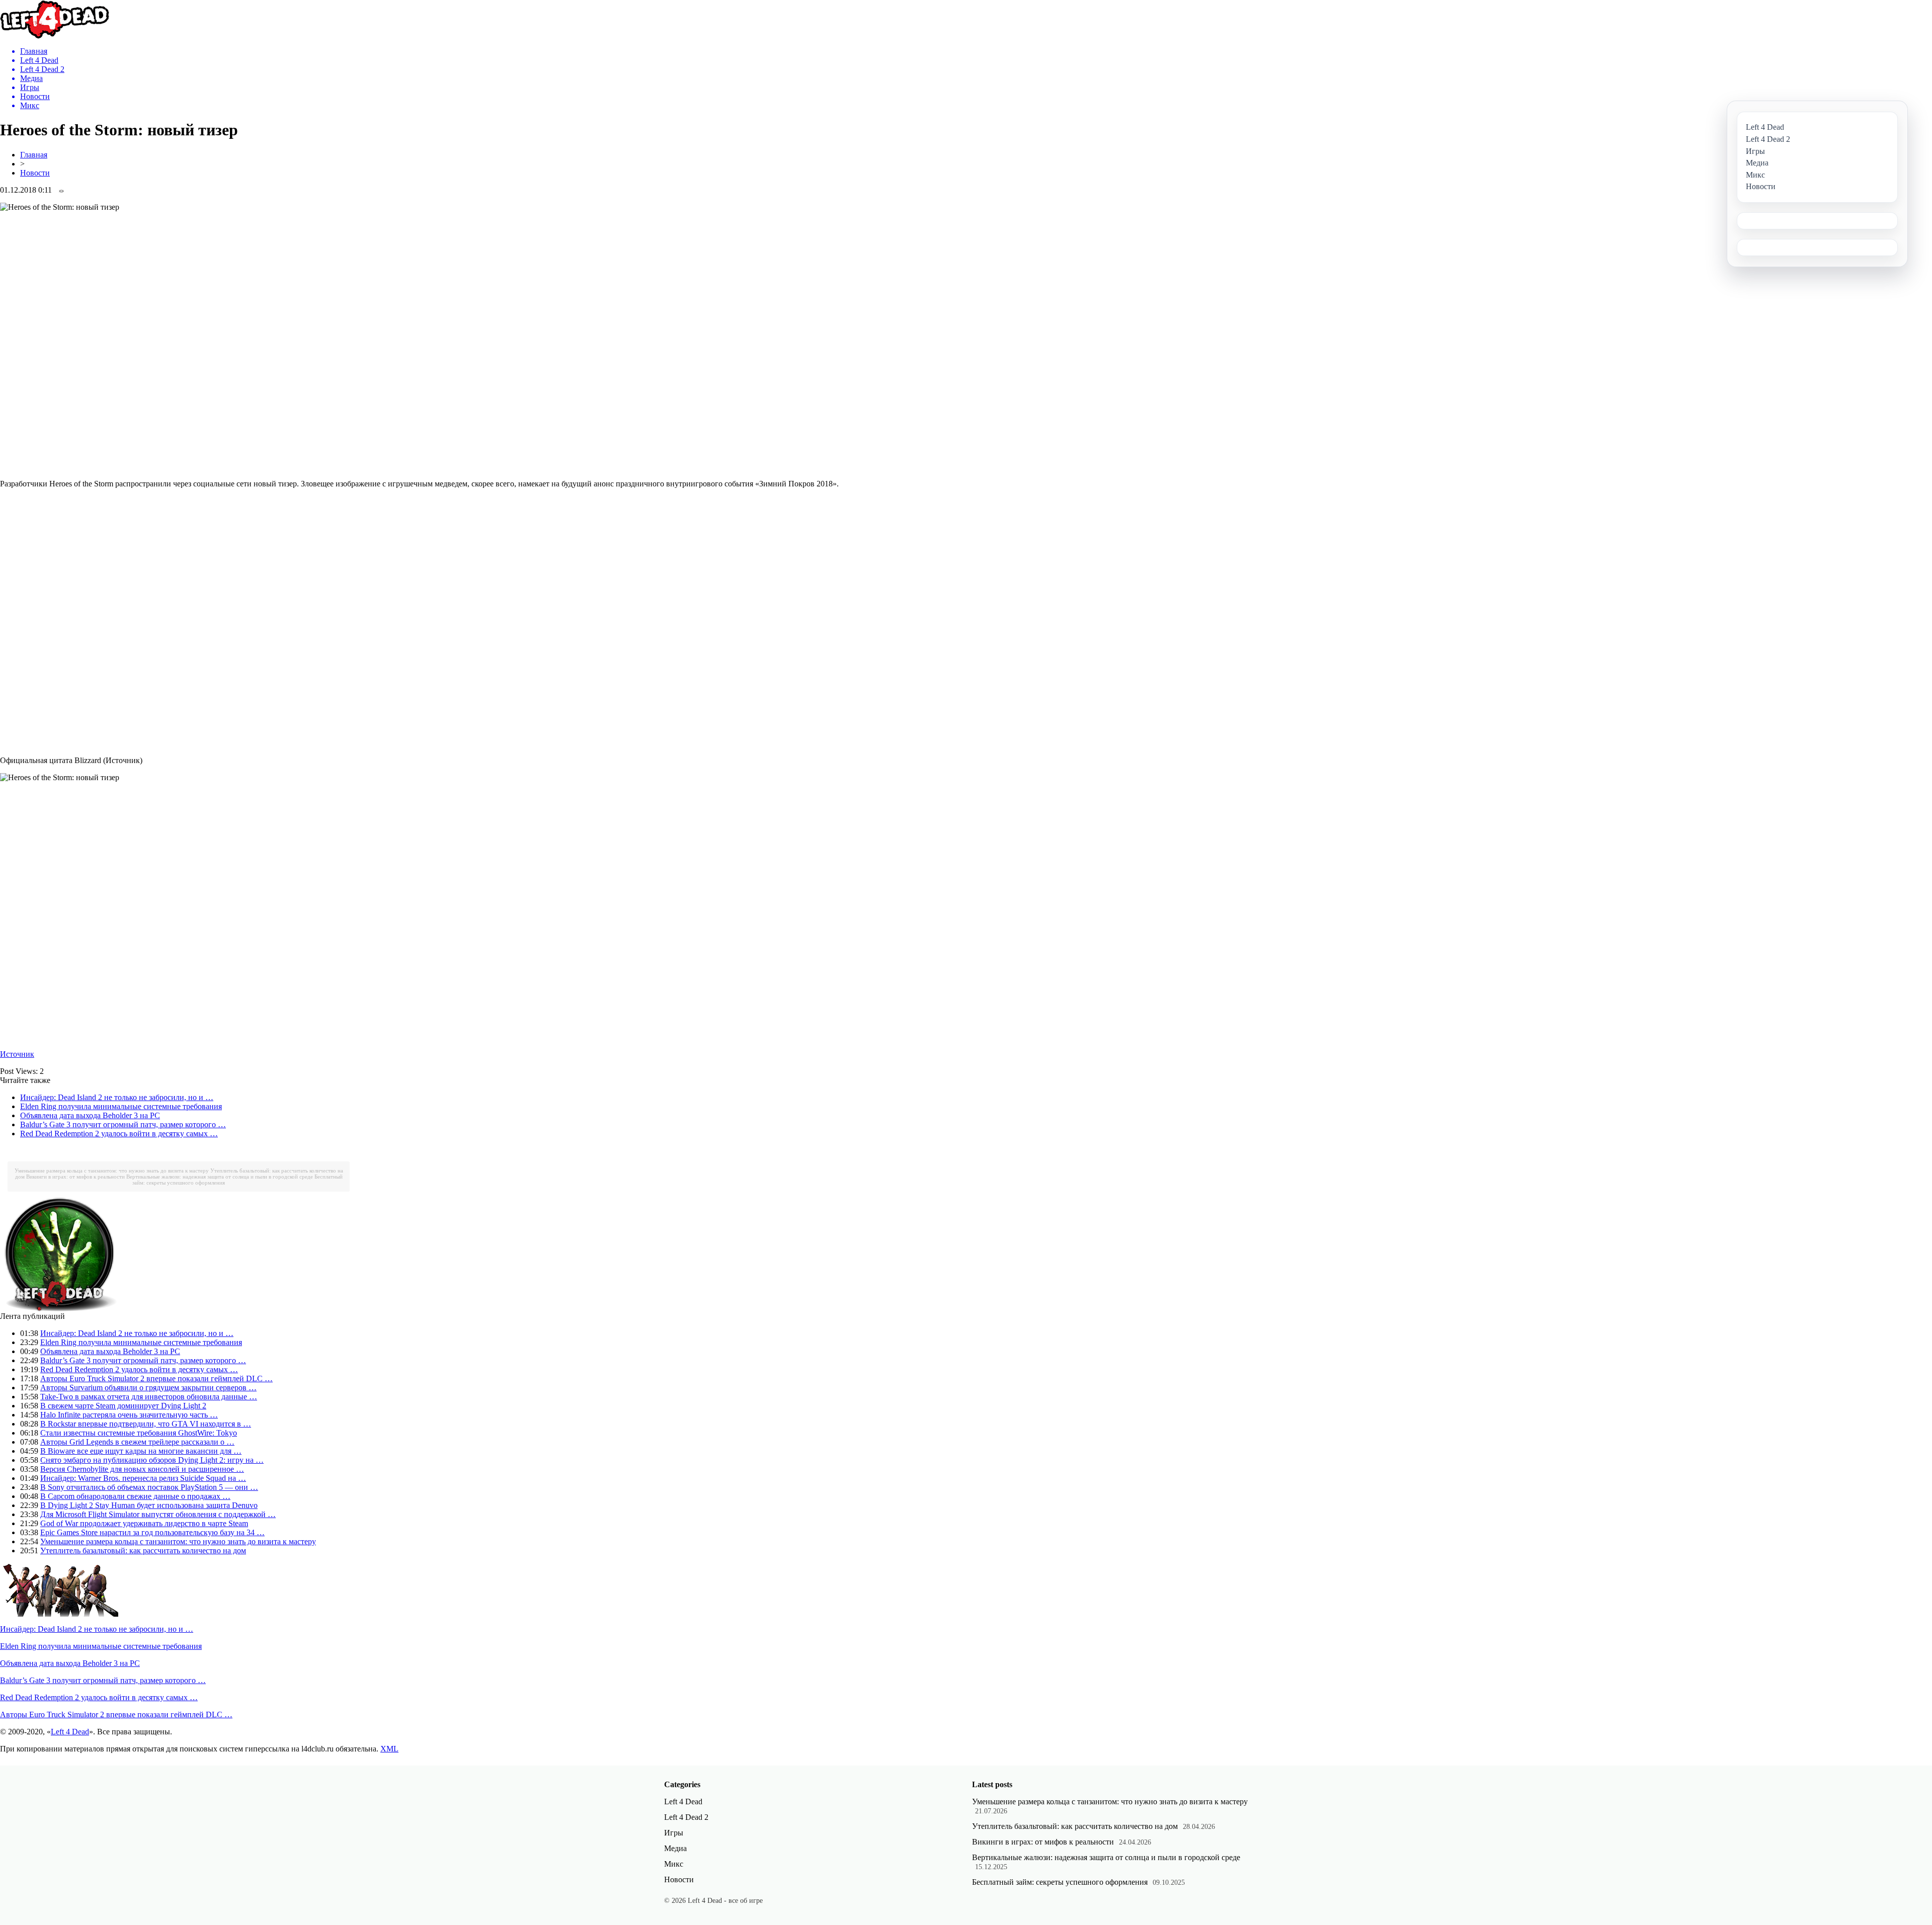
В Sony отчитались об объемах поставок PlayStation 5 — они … (149, 1487)
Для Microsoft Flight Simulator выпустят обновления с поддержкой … (158, 1514)
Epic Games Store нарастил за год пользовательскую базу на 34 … (152, 1532)
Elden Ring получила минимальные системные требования (121, 1106)
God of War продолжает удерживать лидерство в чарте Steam (144, 1523)
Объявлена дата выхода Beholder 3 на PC (90, 1115)
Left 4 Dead (70, 1732)
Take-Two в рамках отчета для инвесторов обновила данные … (149, 1397)
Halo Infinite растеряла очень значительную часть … (129, 1415)
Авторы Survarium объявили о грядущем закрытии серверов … (148, 1388)
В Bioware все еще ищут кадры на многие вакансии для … (141, 1451)
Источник (17, 1054)
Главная (34, 155)
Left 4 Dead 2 (686, 1817)
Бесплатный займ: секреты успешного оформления (1060, 1882)
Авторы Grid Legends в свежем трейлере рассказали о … (137, 1442)
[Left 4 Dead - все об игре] (55, 36)
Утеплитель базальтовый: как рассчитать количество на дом (143, 1551)
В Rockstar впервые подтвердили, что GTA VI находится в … (146, 1424)
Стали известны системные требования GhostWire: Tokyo (139, 1433)
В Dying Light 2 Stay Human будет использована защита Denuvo (149, 1505)
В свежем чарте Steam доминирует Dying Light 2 (123, 1406)
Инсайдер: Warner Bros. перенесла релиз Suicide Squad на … (143, 1478)
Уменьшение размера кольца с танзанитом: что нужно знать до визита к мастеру (112, 1170)
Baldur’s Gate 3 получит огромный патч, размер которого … (123, 1124)
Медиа (675, 1848)
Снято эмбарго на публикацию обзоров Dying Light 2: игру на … (152, 1460)
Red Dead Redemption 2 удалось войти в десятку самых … (119, 1134)
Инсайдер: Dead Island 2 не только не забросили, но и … (117, 1097)
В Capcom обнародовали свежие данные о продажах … (135, 1496)
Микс (674, 1864)
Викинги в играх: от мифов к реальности (75, 1177)
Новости (35, 173)
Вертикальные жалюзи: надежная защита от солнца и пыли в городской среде (220, 1177)
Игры (674, 1833)
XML (389, 1749)
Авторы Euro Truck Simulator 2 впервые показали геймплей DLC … (156, 1378)
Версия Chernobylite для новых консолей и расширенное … (142, 1469)
